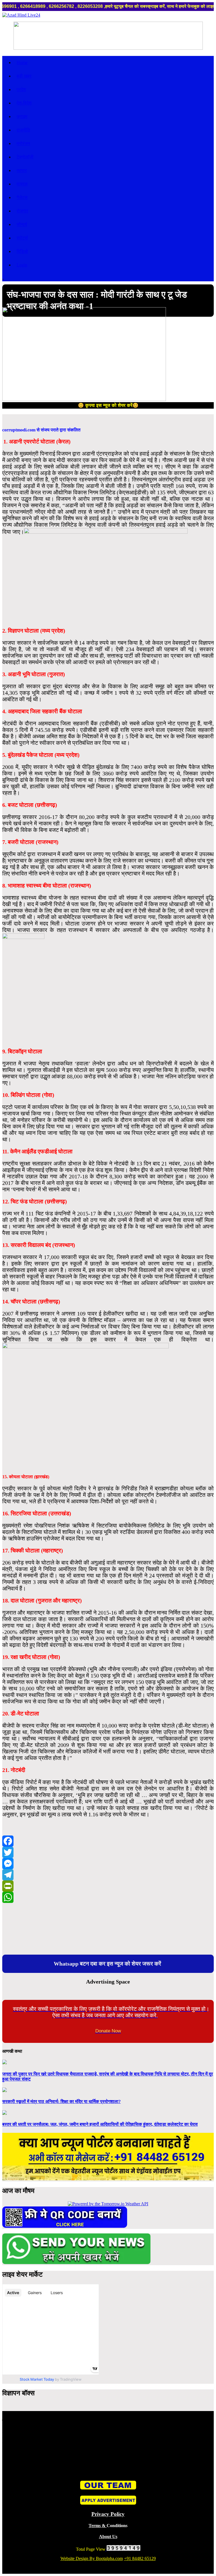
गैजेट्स (22, 197)
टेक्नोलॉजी (25, 157)
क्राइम (22, 116)
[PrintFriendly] (108, 1886)
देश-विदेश (24, 103)
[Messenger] (108, 1864)
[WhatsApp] (108, 1897)
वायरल (22, 184)
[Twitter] (108, 1852)
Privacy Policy (108, 2514)
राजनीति (23, 130)
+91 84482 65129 (140, 2558)
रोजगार (22, 211)
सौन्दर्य (22, 224)
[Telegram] (108, 1875)
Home (22, 63)
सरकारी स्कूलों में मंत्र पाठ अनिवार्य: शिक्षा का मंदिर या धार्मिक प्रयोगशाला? (61, 2101)
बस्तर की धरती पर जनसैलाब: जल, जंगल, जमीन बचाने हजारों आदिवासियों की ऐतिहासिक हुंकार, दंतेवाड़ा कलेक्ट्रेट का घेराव (100, 2124)
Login (22, 265)
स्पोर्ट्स (22, 238)
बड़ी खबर (24, 76)
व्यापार (22, 170)
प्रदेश (21, 90)
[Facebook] (108, 1841)
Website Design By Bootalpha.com (92, 2558)
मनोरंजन (23, 143)
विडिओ (22, 251)
